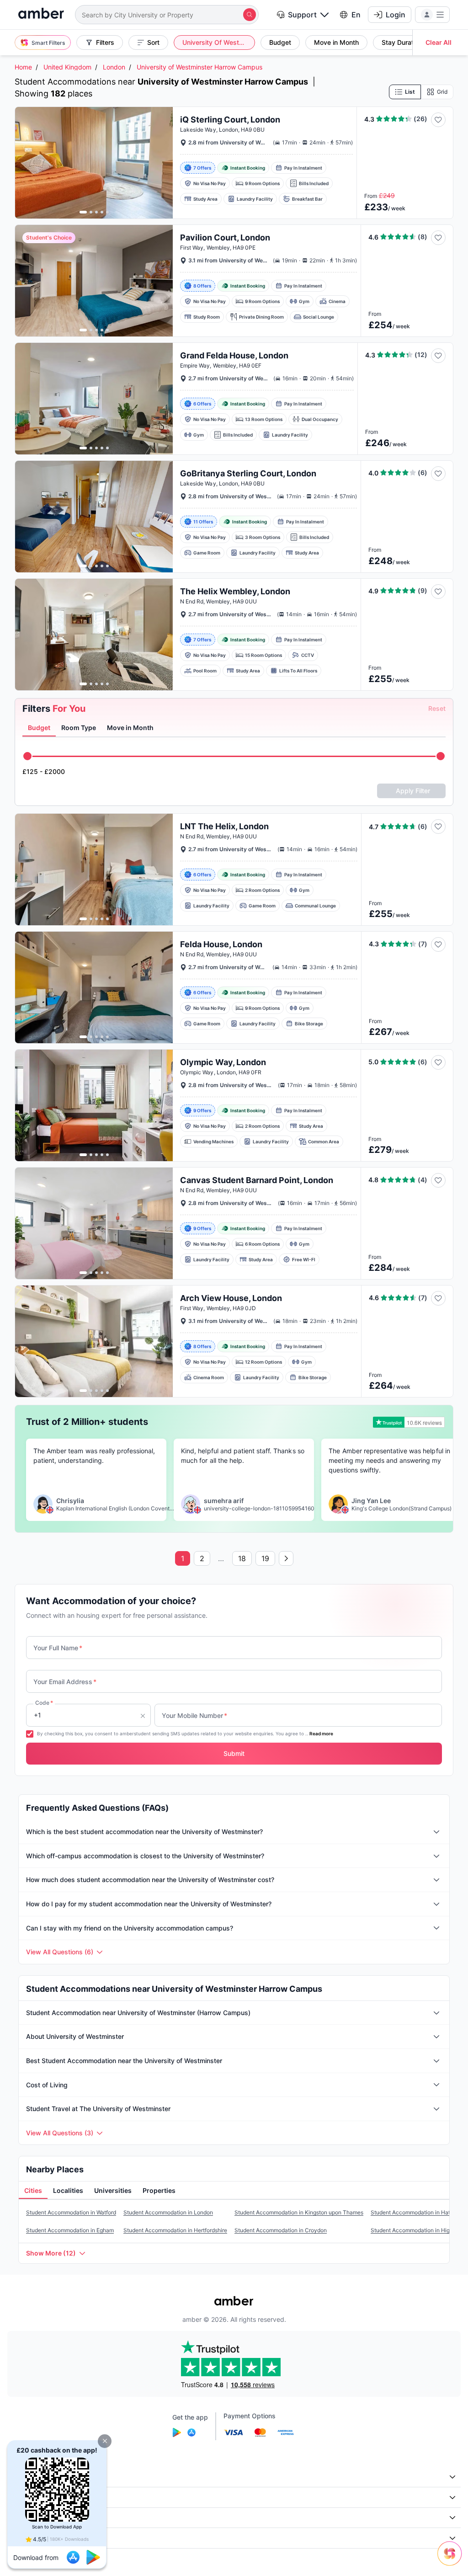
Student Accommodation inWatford (71, 2212)
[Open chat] (452, 2560)
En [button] (356, 15)
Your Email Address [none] (65, 1682)
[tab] (39, 728)
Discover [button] (26, 2497)
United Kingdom (67, 67)
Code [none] (44, 1703)
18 (242, 1558)
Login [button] (396, 15)
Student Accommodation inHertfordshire (175, 2230)
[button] (105, 2441)
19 (265, 1558)
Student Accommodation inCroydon (281, 2230)
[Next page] (286, 1558)
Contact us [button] (29, 2538)
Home (23, 67)
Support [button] (302, 15)
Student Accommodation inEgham (70, 2230)
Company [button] (27, 2477)
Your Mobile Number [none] (194, 1715)
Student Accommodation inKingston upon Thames (299, 2212)
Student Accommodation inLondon (168, 2212)
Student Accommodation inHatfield (416, 2212)
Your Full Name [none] (58, 1648)
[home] (41, 14)
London (114, 67)
